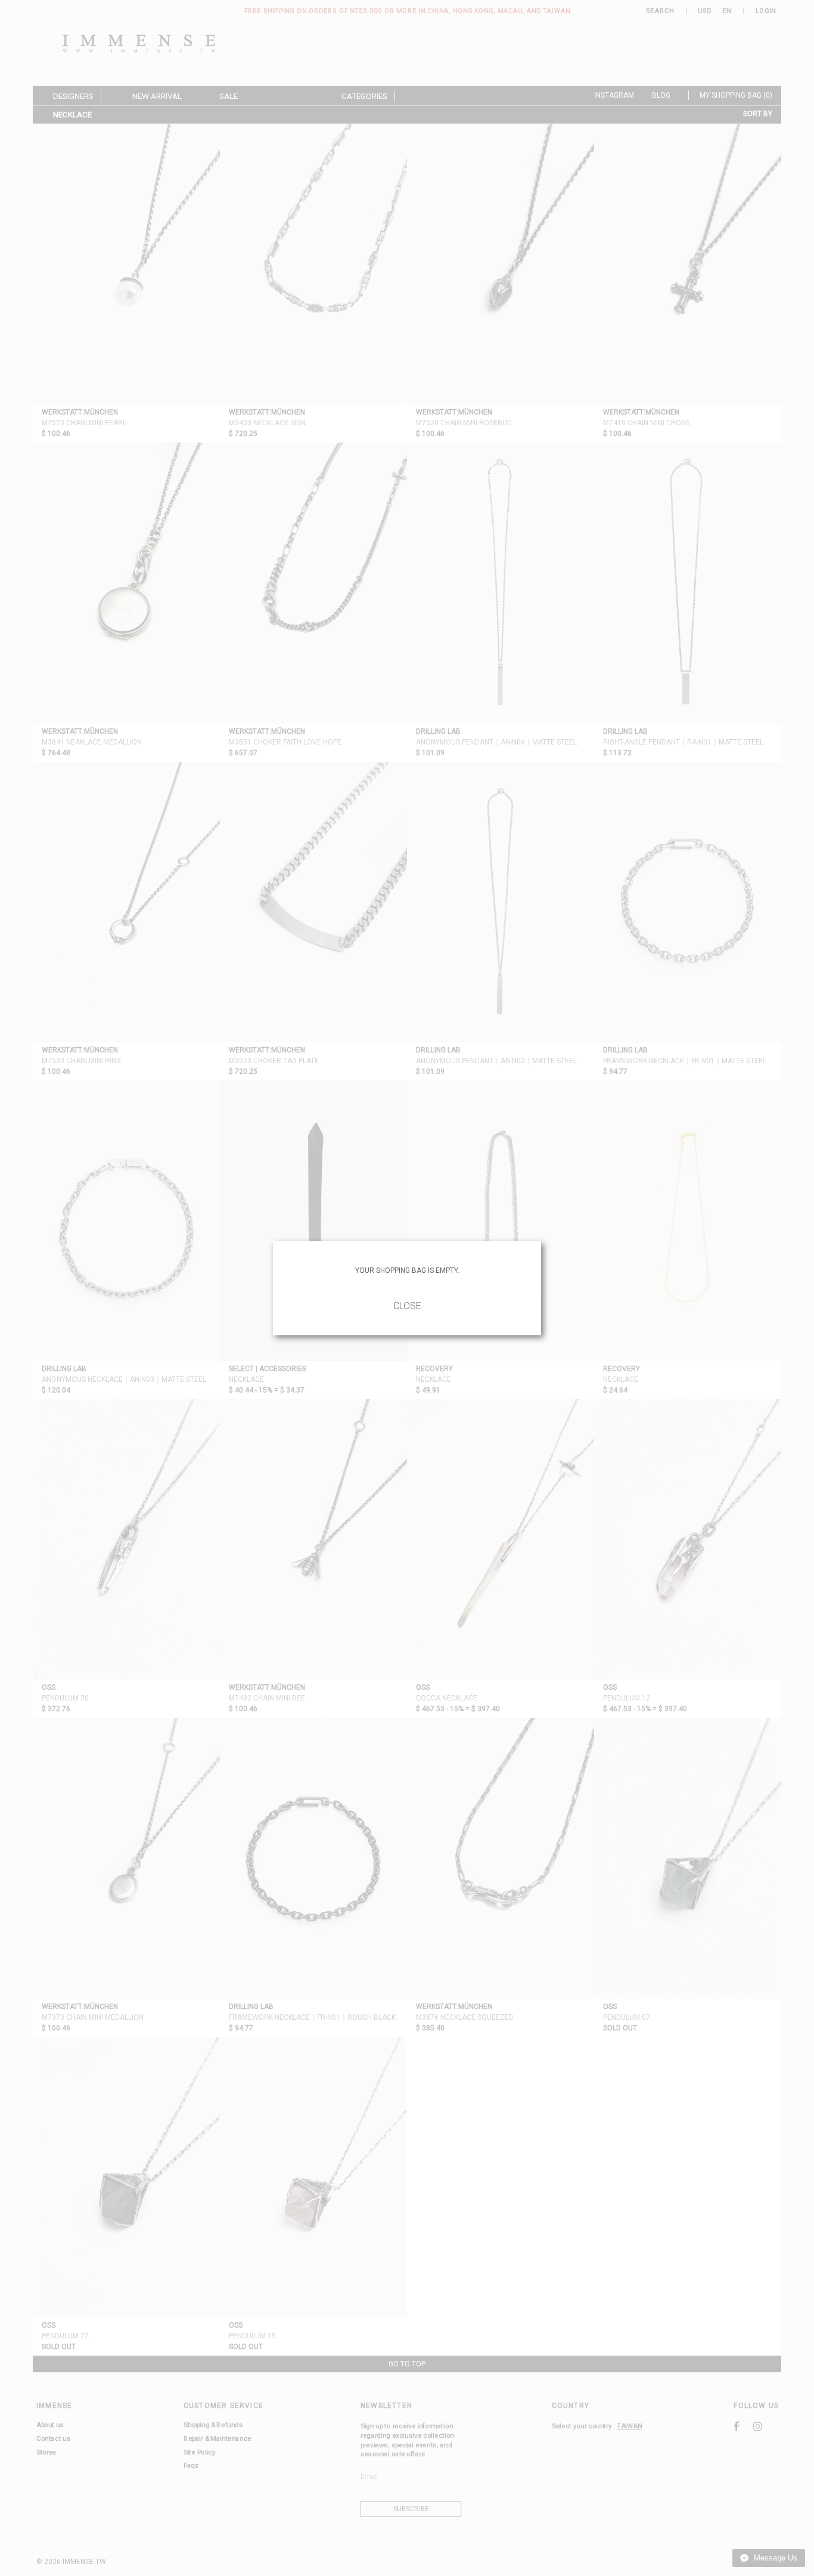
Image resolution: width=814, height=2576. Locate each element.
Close (407, 1306)
